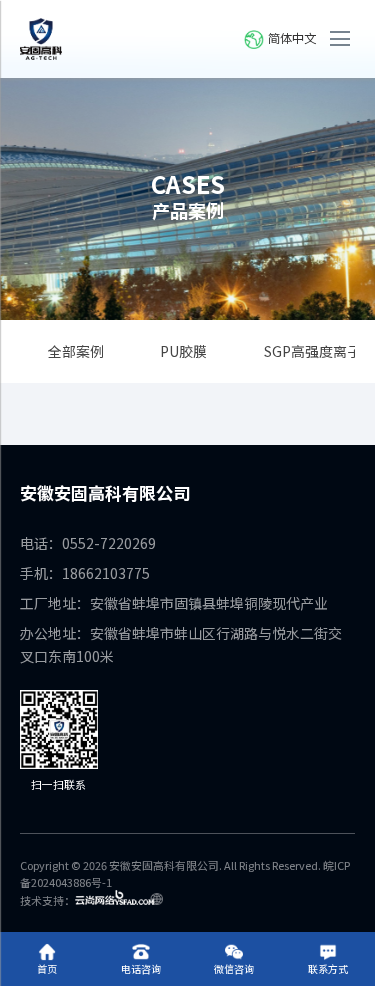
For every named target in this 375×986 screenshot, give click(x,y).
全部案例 (76, 351)
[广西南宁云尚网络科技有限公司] (119, 900)
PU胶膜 (183, 351)
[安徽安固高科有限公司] (41, 39)
